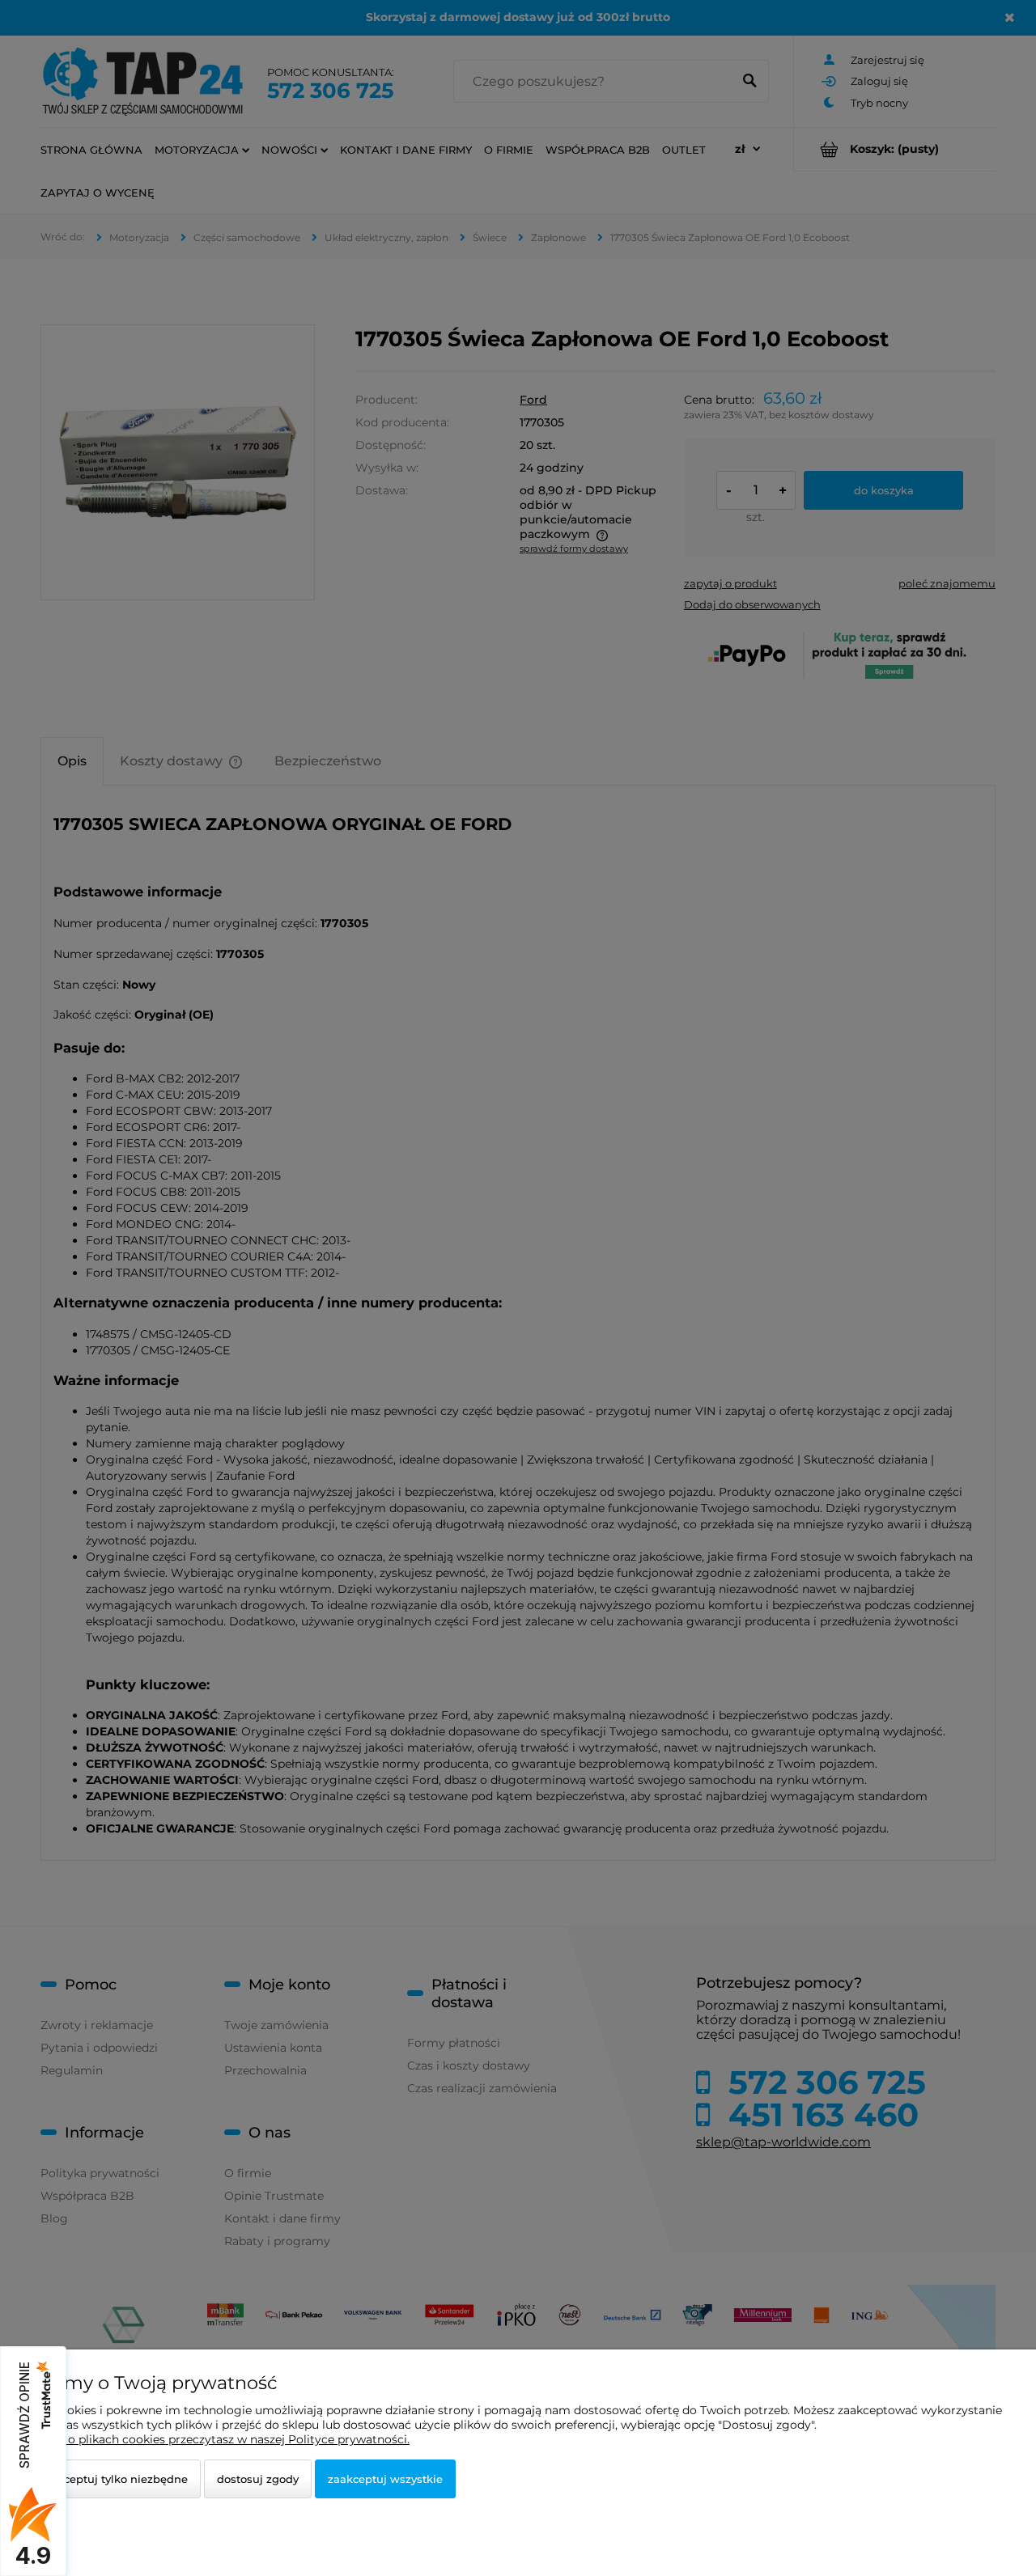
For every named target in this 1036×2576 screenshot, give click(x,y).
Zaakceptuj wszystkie (385, 2479)
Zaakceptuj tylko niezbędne (113, 2479)
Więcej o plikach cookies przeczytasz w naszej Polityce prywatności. (218, 2439)
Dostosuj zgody (258, 2479)
